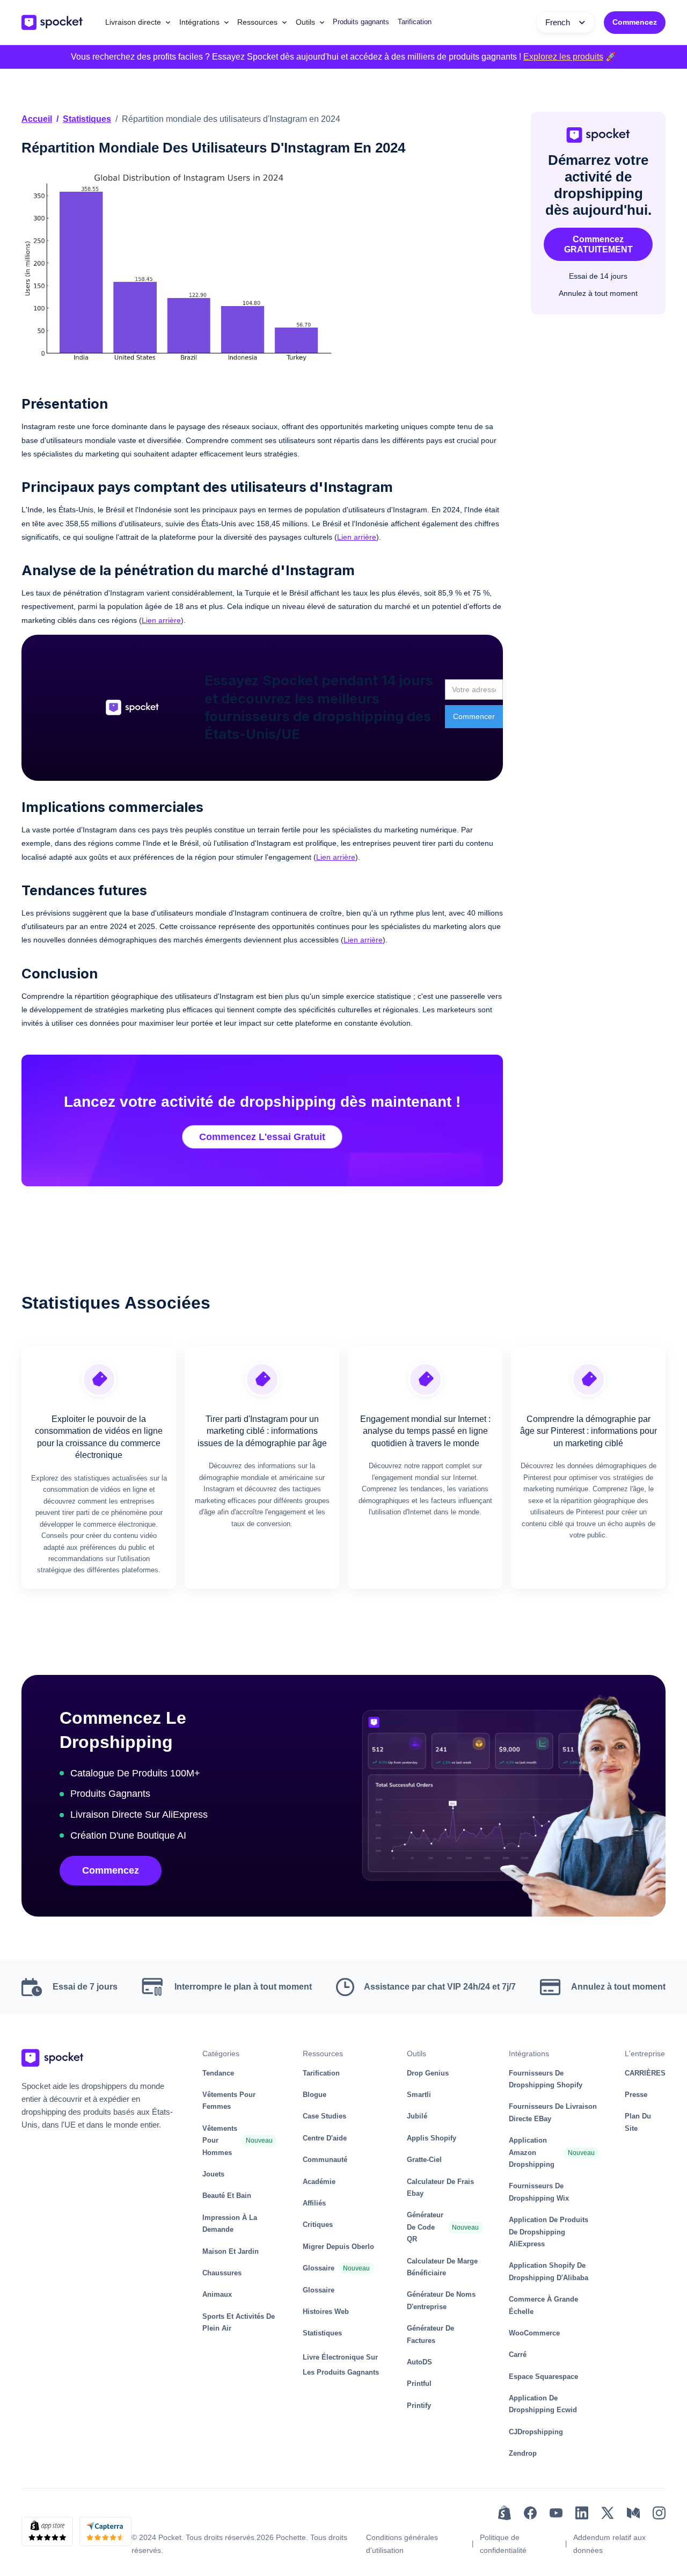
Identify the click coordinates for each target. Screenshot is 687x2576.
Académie (319, 2182)
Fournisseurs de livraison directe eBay (553, 2112)
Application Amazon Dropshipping (532, 2152)
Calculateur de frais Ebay (440, 2187)
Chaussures (222, 2273)
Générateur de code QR (425, 2227)
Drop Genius (428, 2073)
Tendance (218, 2073)
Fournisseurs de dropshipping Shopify (546, 2079)
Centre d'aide (325, 2138)
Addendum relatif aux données (609, 2544)
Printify (419, 2406)
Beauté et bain (227, 2196)
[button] (138, 22)
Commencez (635, 22)
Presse (636, 2095)
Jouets (213, 2174)
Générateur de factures (430, 2334)
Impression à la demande (230, 2223)
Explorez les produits (563, 57)
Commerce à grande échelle (543, 2305)
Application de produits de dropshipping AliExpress (549, 2232)
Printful (419, 2383)
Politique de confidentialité (503, 2544)
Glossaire (319, 2268)
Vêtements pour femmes (229, 2100)
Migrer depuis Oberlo (338, 2247)
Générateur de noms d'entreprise (441, 2300)
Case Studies (324, 2116)
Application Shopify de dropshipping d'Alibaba (549, 2271)
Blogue (315, 2095)
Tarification (415, 22)
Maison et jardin (231, 2251)
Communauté (325, 2160)
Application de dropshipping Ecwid (543, 2404)
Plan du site (638, 2122)
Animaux (217, 2294)
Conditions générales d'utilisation (402, 2544)
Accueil (37, 119)
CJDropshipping (536, 2432)
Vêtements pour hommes (220, 2140)
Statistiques (87, 119)
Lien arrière (357, 537)
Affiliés (314, 2203)
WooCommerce (534, 2333)
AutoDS (419, 2362)
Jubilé (417, 2116)
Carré (518, 2354)
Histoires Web (326, 2312)
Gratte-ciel (424, 2160)
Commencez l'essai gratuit (262, 1137)
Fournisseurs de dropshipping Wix (539, 2192)
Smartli (419, 2095)
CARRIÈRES (645, 2073)
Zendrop (523, 2453)
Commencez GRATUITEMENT (598, 244)
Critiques (318, 2225)
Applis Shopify (432, 2138)
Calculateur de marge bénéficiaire (442, 2267)
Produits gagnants (361, 22)
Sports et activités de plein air (239, 2322)
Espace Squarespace (543, 2377)
